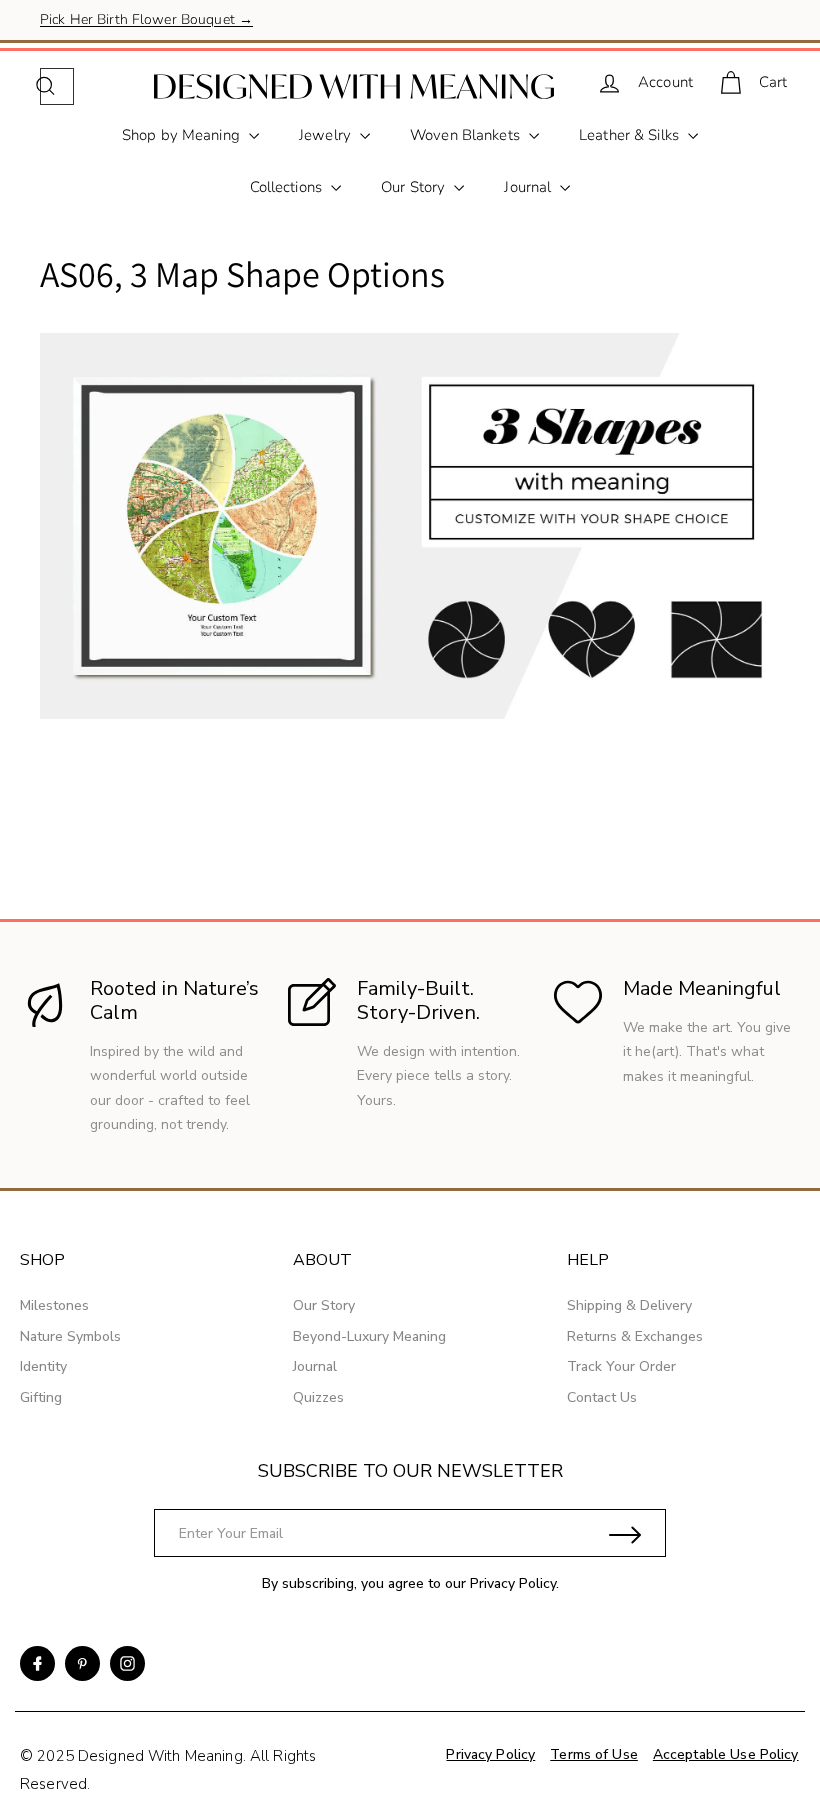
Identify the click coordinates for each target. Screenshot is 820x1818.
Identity (43, 1366)
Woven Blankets (467, 135)
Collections (288, 187)
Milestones (54, 1305)
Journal (529, 187)
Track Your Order (621, 1366)
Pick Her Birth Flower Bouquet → (146, 19)
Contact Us (602, 1397)
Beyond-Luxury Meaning (369, 1336)
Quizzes (318, 1397)
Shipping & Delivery (629, 1305)
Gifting (41, 1397)
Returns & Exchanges (635, 1336)
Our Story (415, 187)
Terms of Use (594, 1754)
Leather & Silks (631, 135)
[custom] (37, 1663)
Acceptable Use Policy (726, 1754)
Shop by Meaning (183, 135)
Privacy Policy (513, 1583)
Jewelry (327, 135)
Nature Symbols (70, 1336)
